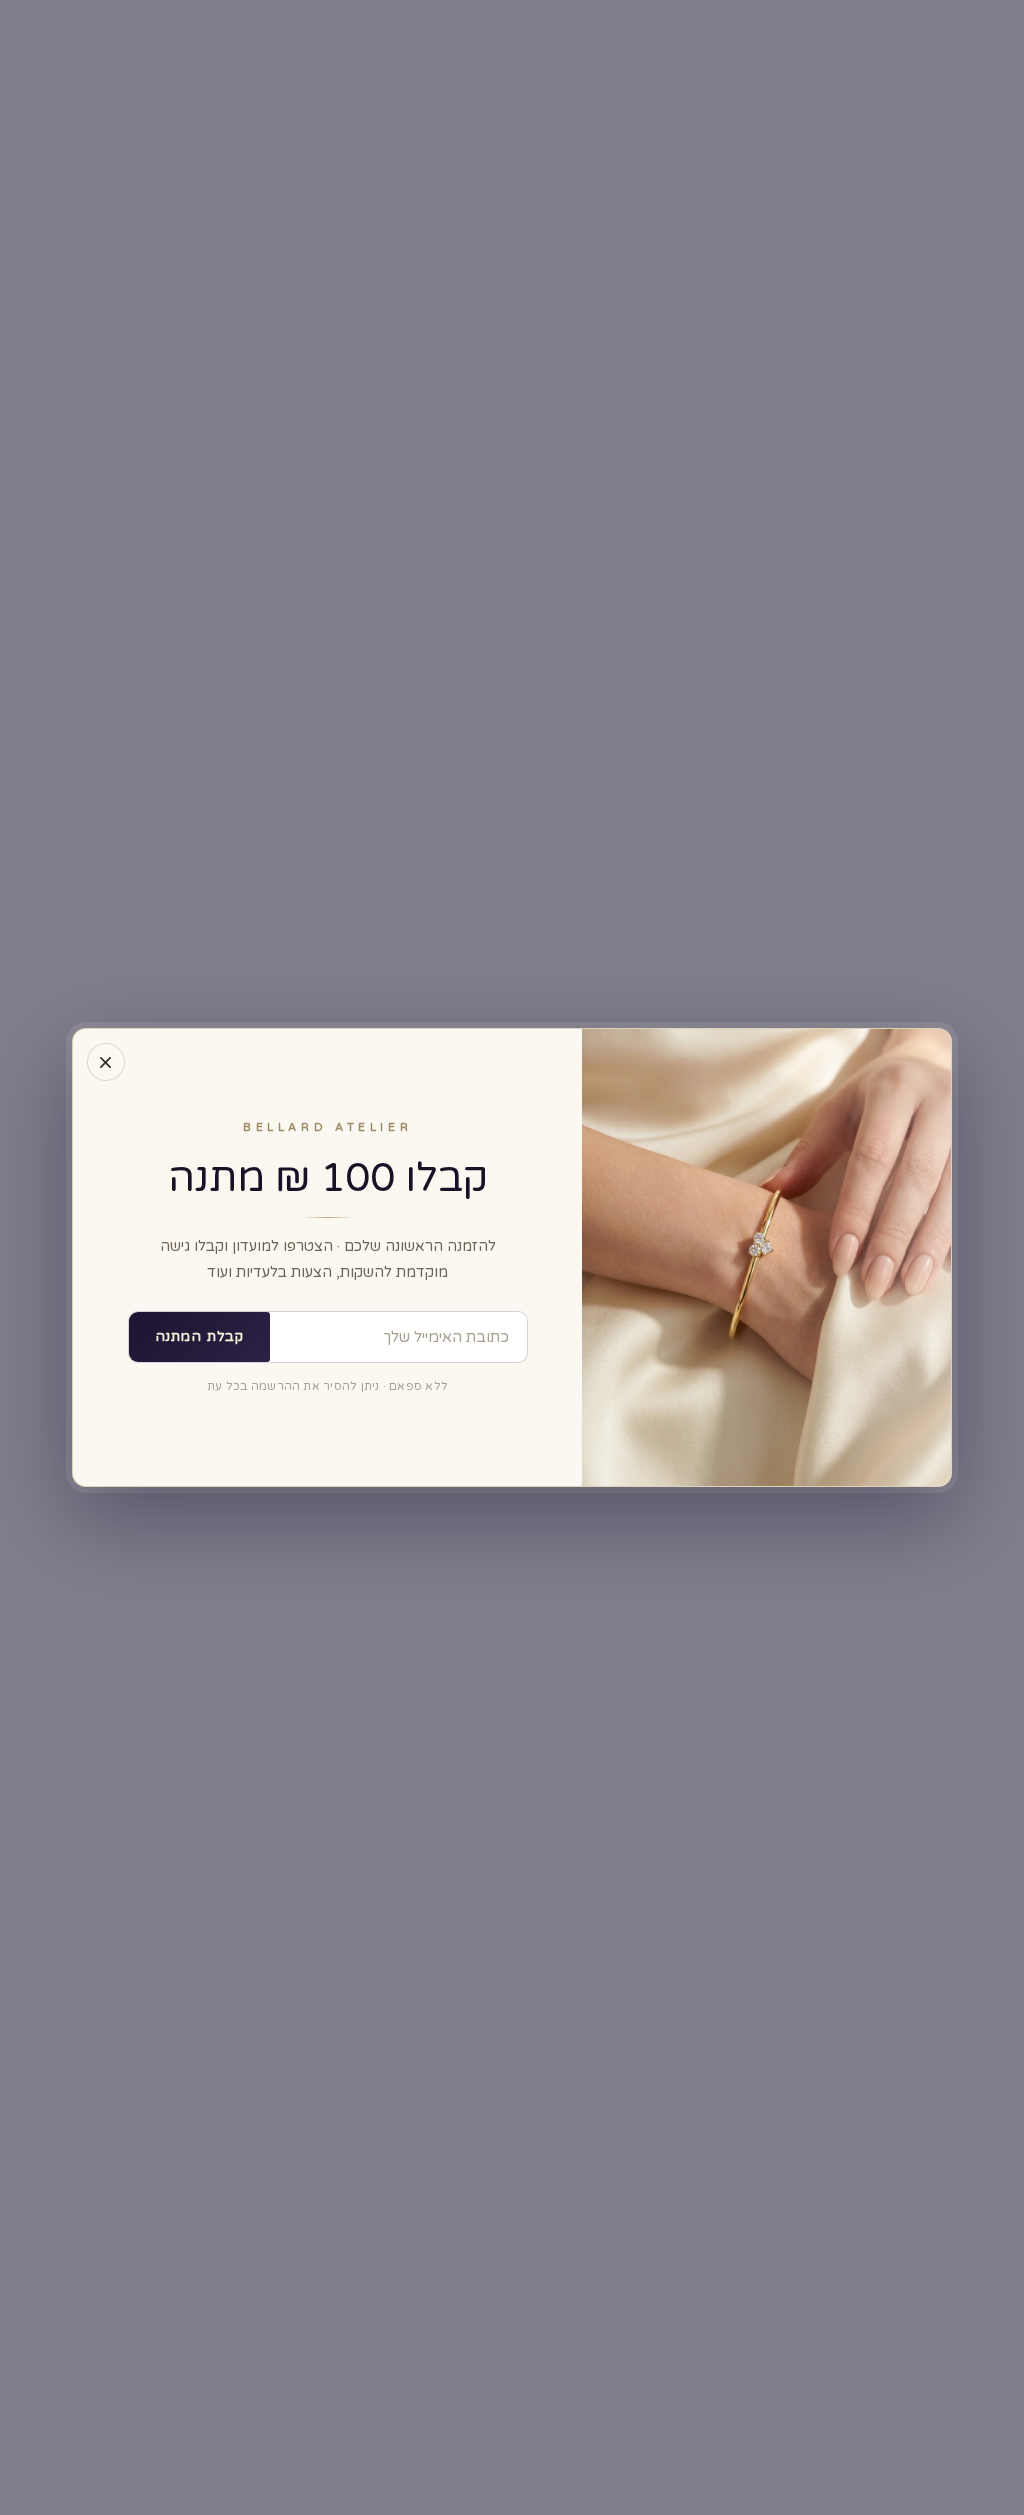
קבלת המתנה (199, 1336)
